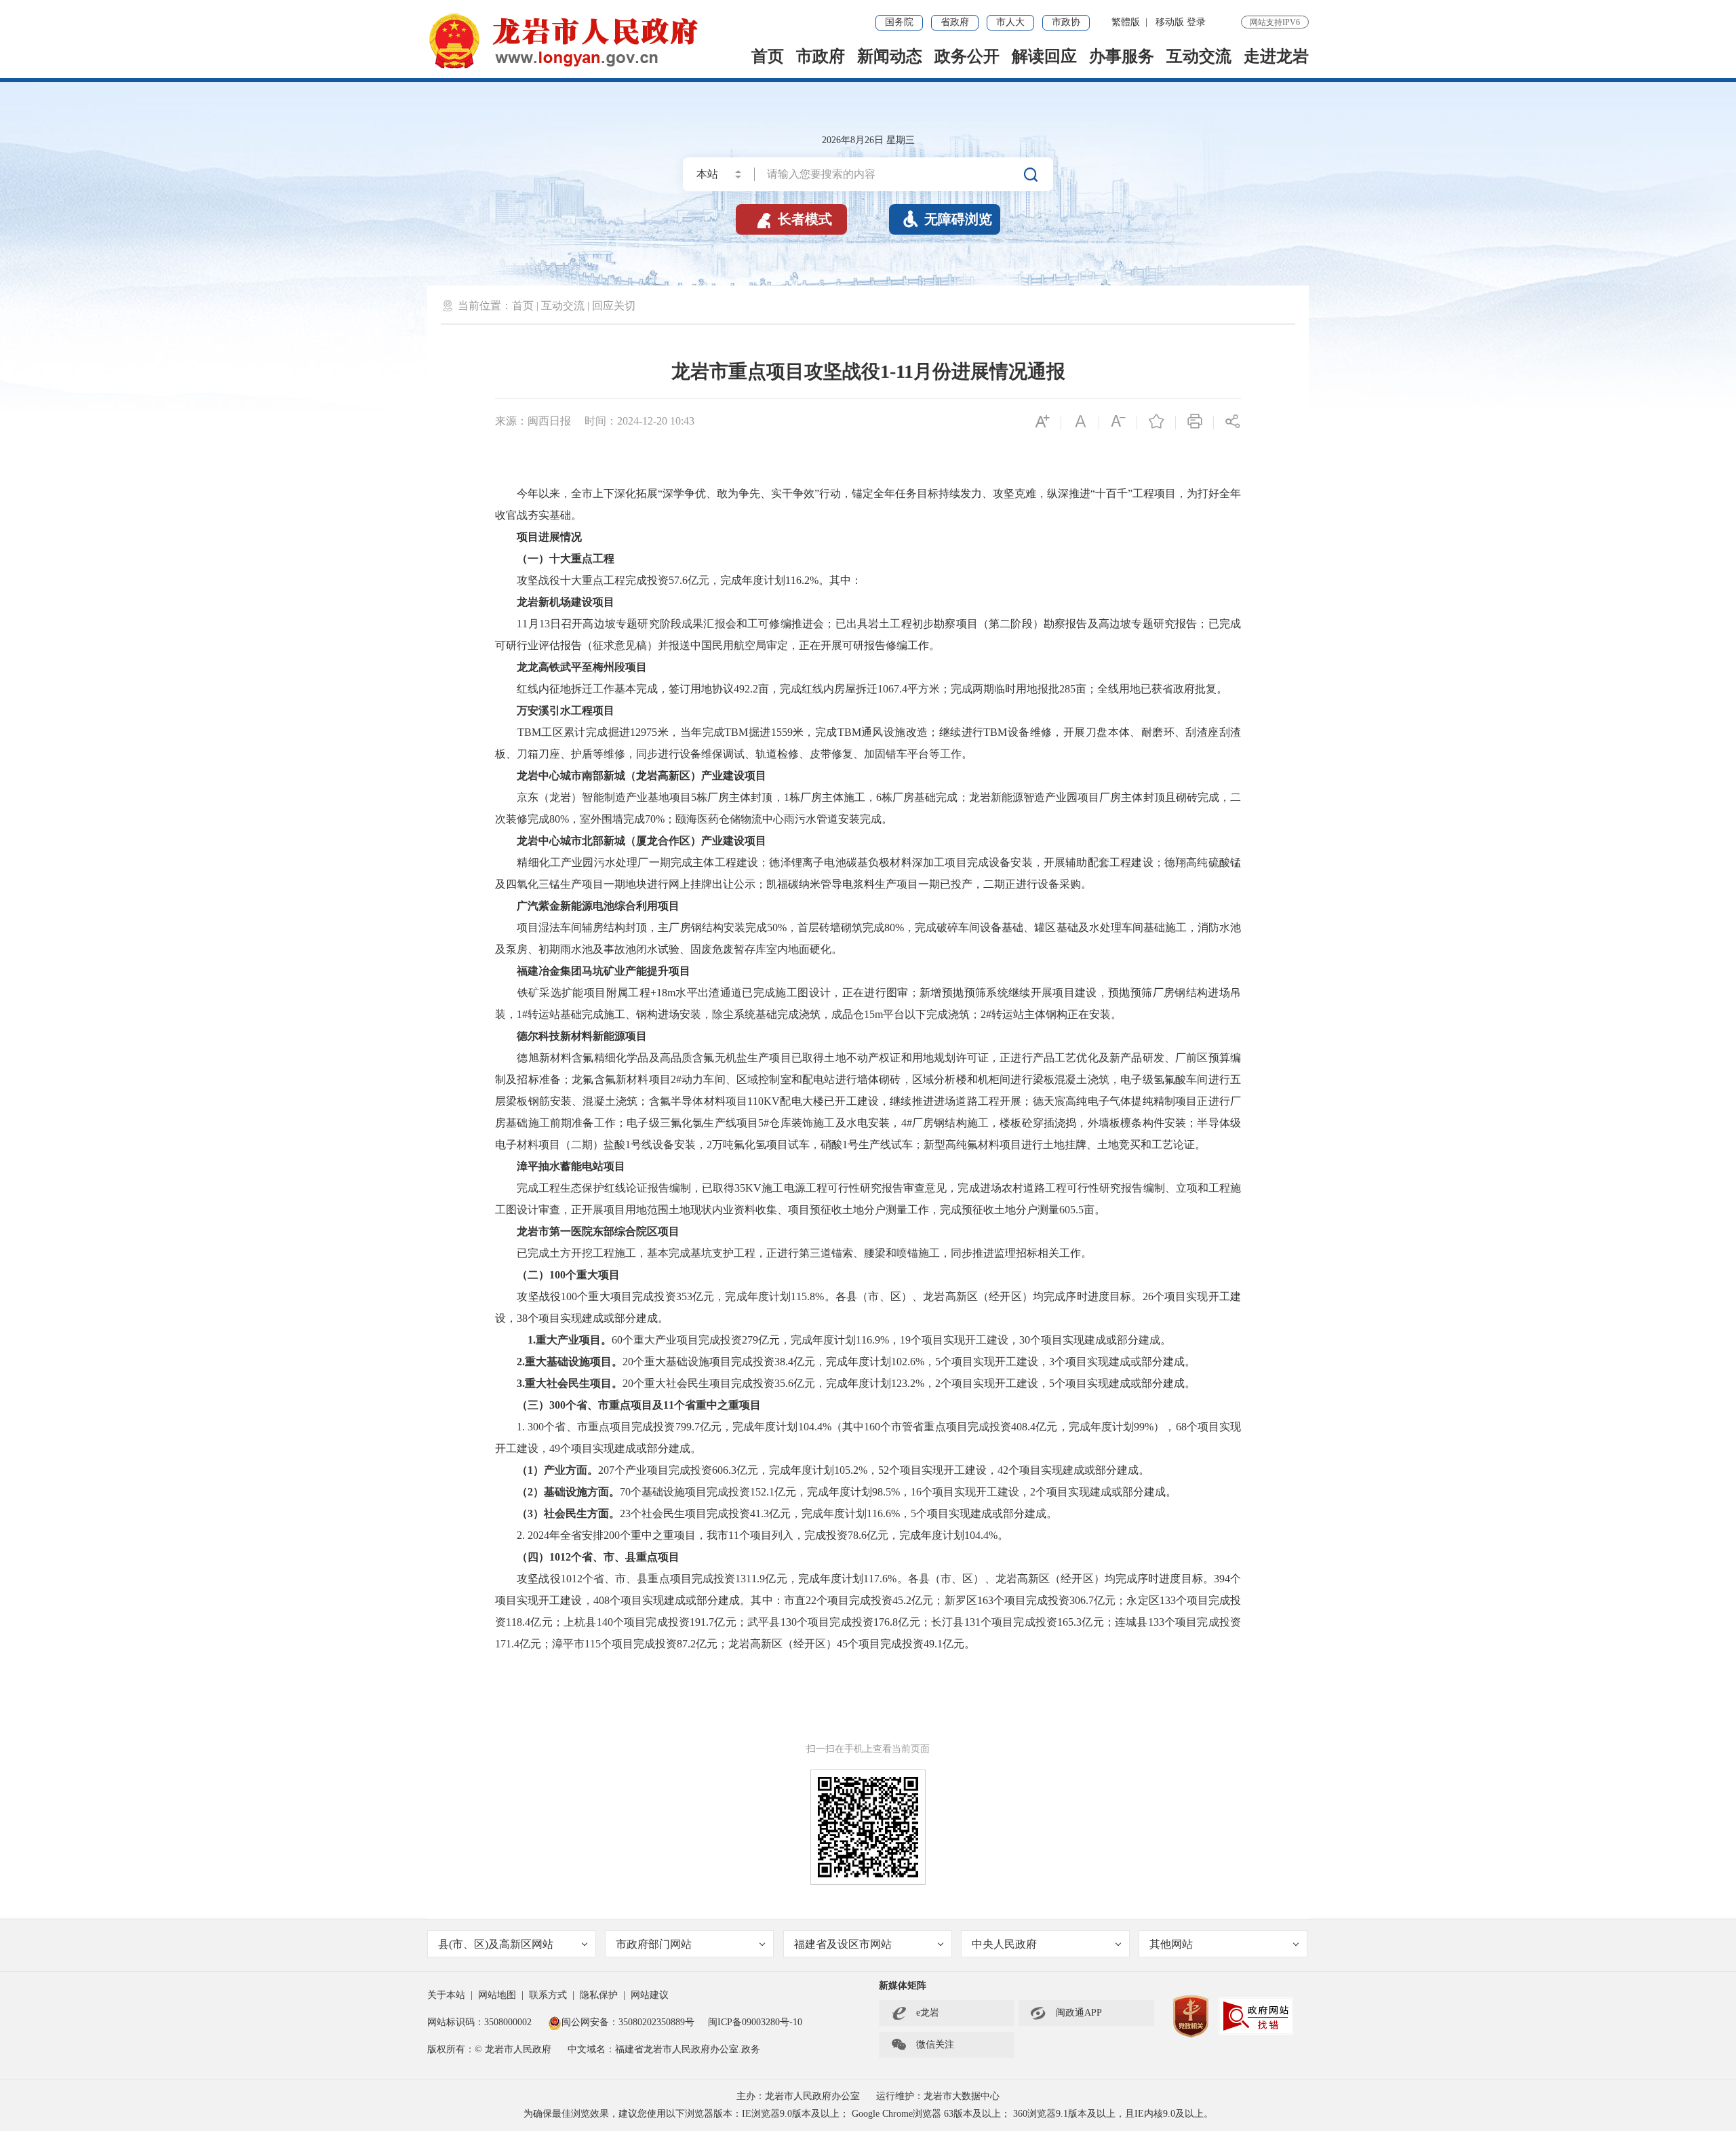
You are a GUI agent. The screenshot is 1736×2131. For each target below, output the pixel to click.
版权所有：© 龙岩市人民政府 (489, 2049)
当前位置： (485, 306)
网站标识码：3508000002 (481, 2022)
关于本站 (446, 1995)
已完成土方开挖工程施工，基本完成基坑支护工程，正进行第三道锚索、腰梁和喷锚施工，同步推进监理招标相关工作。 (793, 1253)
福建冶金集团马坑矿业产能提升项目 (604, 971)
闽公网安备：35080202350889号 (628, 2022)
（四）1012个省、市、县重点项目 (598, 1557)
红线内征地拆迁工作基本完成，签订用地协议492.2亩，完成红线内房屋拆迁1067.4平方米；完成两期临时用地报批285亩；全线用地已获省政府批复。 (861, 689)
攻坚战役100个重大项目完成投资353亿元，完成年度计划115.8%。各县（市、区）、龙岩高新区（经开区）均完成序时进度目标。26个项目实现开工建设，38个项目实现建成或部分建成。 (868, 1307)
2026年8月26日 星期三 (868, 140)
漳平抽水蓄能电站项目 (571, 1166)
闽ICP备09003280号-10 (755, 2022)
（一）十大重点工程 (566, 559)
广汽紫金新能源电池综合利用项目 (598, 906)
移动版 (1170, 22)
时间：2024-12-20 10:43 (639, 421)
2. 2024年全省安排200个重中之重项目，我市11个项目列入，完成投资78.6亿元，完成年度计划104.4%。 (752, 1535)
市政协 (1066, 22)
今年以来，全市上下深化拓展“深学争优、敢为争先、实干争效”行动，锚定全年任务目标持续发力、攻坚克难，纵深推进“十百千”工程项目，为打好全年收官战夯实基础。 (868, 504)
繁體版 (1126, 22)
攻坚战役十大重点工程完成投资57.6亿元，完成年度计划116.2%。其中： (678, 580)
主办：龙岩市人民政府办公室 (798, 2096)
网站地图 (497, 1995)
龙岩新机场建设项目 (566, 602)
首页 (768, 56)
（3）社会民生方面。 (568, 1513)
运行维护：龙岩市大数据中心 (938, 2096)
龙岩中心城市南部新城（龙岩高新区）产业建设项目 (642, 776)
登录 (1196, 22)
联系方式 (548, 1995)
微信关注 (922, 2045)
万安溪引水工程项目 (566, 710)
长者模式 (793, 219)
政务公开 (967, 56)
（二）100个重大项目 (568, 1275)
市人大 (1010, 22)
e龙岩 (928, 2013)
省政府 (955, 22)
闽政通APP (1066, 2013)
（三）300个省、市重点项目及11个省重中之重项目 (639, 1405)
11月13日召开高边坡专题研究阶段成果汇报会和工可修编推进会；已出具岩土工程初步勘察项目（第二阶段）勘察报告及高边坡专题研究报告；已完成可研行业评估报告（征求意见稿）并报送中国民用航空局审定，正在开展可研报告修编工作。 (868, 634)
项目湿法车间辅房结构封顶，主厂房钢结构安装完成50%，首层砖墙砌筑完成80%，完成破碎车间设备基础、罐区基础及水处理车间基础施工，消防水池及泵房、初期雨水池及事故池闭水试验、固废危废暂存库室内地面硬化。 (868, 938)
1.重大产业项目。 (564, 1340)
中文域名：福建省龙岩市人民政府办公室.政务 (664, 2049)
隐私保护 (599, 1995)
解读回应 (1044, 56)
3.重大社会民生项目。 (570, 1383)
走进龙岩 (1276, 56)
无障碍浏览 (947, 219)
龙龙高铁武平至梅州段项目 (582, 667)
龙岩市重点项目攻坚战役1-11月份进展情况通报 (868, 371)
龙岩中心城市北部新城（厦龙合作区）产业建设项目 (642, 841)
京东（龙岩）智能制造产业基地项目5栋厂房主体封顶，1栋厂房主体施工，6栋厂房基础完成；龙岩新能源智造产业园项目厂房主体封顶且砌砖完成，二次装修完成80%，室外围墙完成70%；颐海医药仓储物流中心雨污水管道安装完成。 (868, 808)
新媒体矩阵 (903, 1986)
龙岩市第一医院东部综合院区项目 (598, 1231)
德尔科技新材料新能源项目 (582, 1036)
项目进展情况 (549, 537)
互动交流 (1199, 56)
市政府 (821, 56)
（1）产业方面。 (557, 1470)
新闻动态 (890, 56)
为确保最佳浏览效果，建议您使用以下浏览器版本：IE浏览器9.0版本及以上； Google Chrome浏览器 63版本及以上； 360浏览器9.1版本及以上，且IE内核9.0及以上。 (868, 2114)
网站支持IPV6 (1275, 22)
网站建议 (650, 1995)
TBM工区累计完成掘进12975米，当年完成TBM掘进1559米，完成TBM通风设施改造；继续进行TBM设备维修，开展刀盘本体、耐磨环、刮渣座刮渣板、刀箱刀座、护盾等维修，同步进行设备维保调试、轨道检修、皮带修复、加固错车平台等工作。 (868, 743)
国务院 (899, 22)
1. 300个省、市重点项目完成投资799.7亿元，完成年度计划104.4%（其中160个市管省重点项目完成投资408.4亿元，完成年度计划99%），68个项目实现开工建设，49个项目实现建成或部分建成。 (868, 1438)
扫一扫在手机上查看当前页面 (868, 1749)
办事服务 (1122, 56)
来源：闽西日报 (533, 421)
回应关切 (614, 306)
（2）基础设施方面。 (568, 1492)
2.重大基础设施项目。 (570, 1362)
